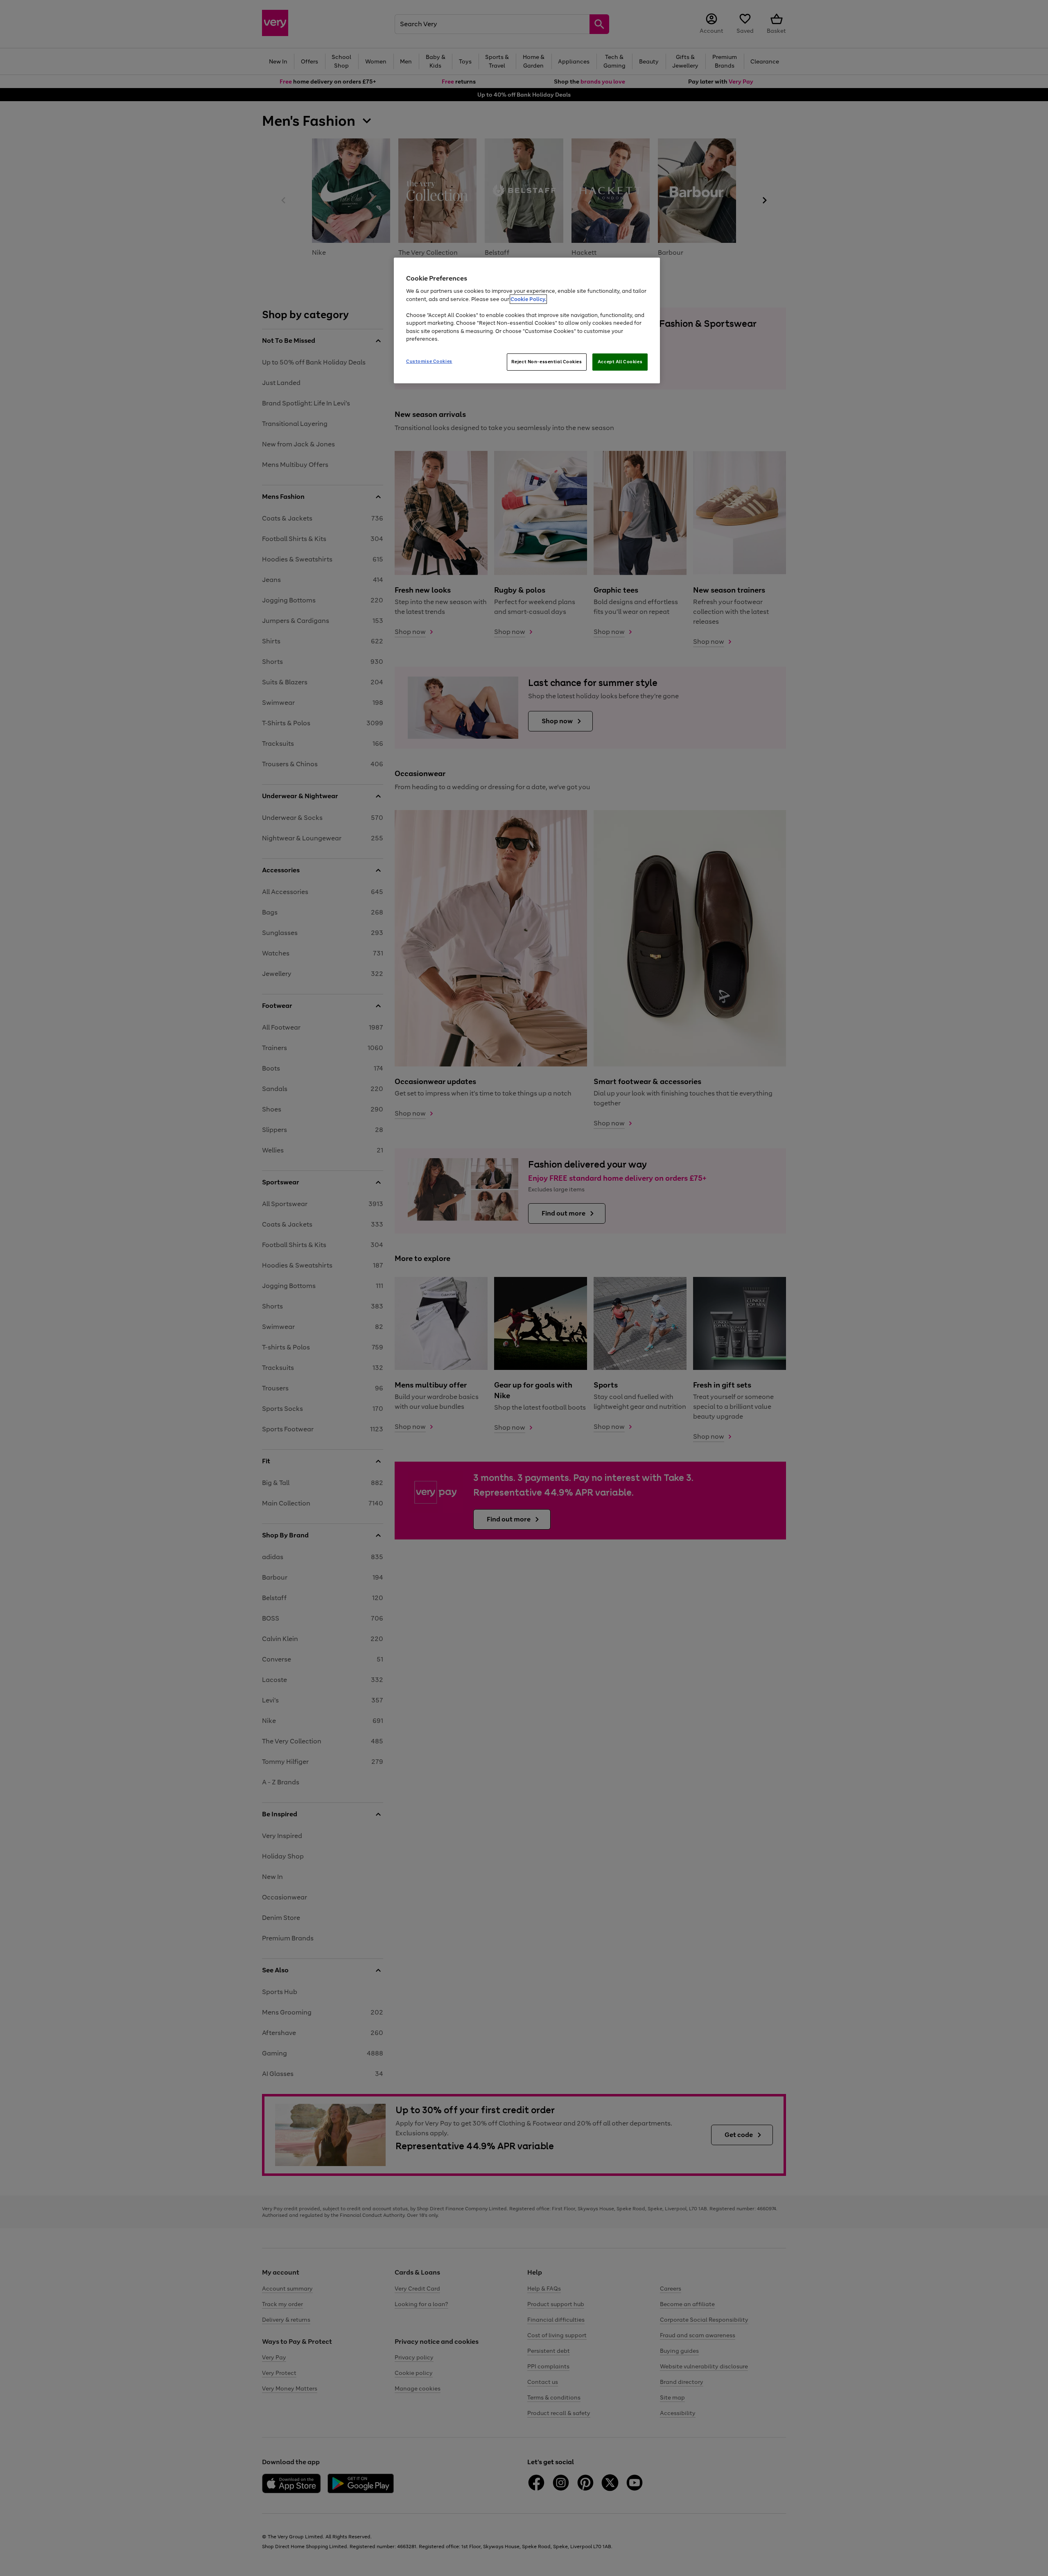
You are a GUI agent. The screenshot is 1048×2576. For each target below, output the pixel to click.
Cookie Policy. (528, 299)
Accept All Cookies (620, 362)
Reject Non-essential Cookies (547, 362)
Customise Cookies (429, 361)
